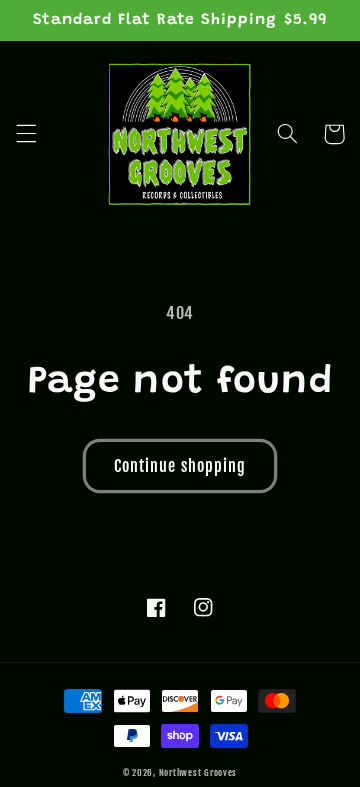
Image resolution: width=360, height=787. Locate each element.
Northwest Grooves (198, 772)
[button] (26, 134)
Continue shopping (180, 466)
